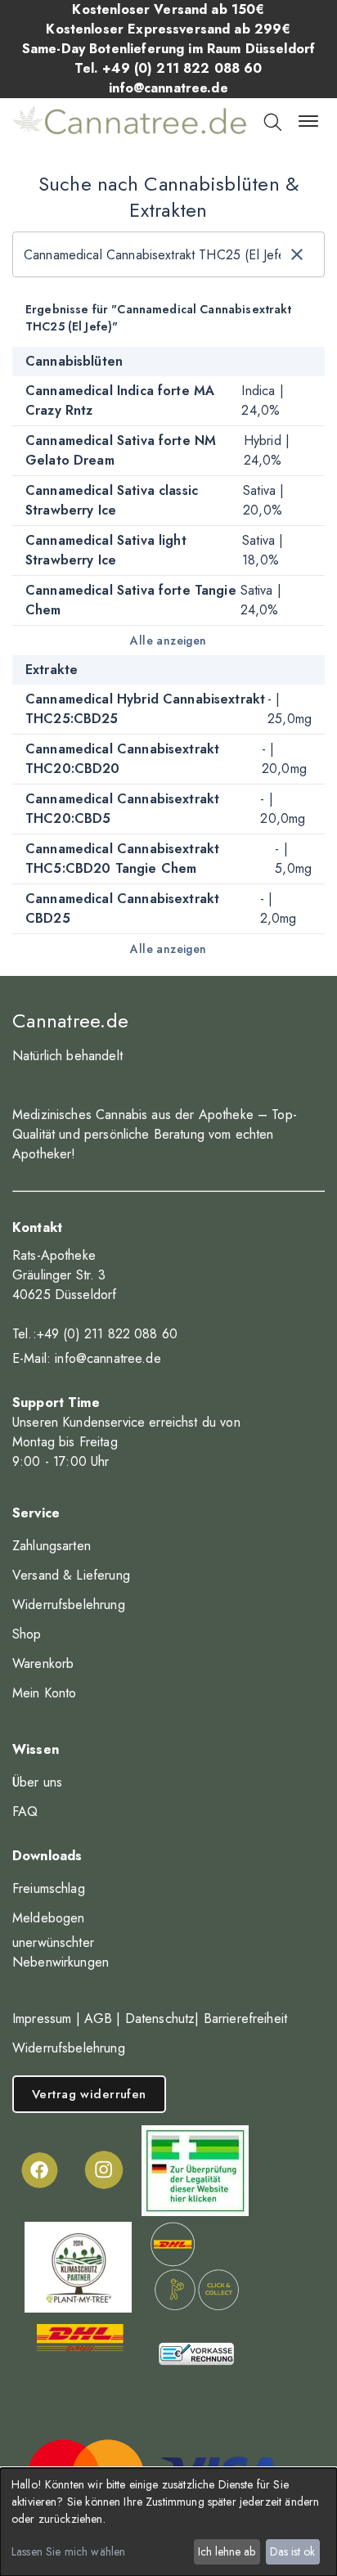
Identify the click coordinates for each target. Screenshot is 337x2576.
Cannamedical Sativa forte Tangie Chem (131, 600)
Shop (27, 1634)
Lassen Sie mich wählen (68, 2551)
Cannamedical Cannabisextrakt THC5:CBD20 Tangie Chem (122, 859)
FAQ (25, 1812)
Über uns (37, 1782)
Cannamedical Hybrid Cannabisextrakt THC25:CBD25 (145, 709)
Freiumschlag (49, 1888)
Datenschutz (160, 2019)
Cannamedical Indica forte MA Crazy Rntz (120, 400)
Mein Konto (45, 1693)
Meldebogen (49, 1918)
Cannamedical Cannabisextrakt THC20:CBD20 (122, 759)
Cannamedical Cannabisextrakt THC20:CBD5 (122, 809)
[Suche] (272, 121)
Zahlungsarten (52, 1546)
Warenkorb (43, 1663)
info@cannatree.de (108, 1358)
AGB (98, 2019)
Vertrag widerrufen (89, 2094)
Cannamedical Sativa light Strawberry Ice (106, 550)
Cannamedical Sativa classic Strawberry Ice (112, 500)
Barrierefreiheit (245, 2019)
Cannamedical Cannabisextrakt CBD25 (122, 908)
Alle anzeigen (168, 641)
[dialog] (168, 2522)
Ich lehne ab (227, 2551)
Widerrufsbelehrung (69, 1605)
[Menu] (308, 121)
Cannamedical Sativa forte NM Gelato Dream (121, 450)
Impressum (42, 2019)
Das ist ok (292, 2551)
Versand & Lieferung (71, 1575)
